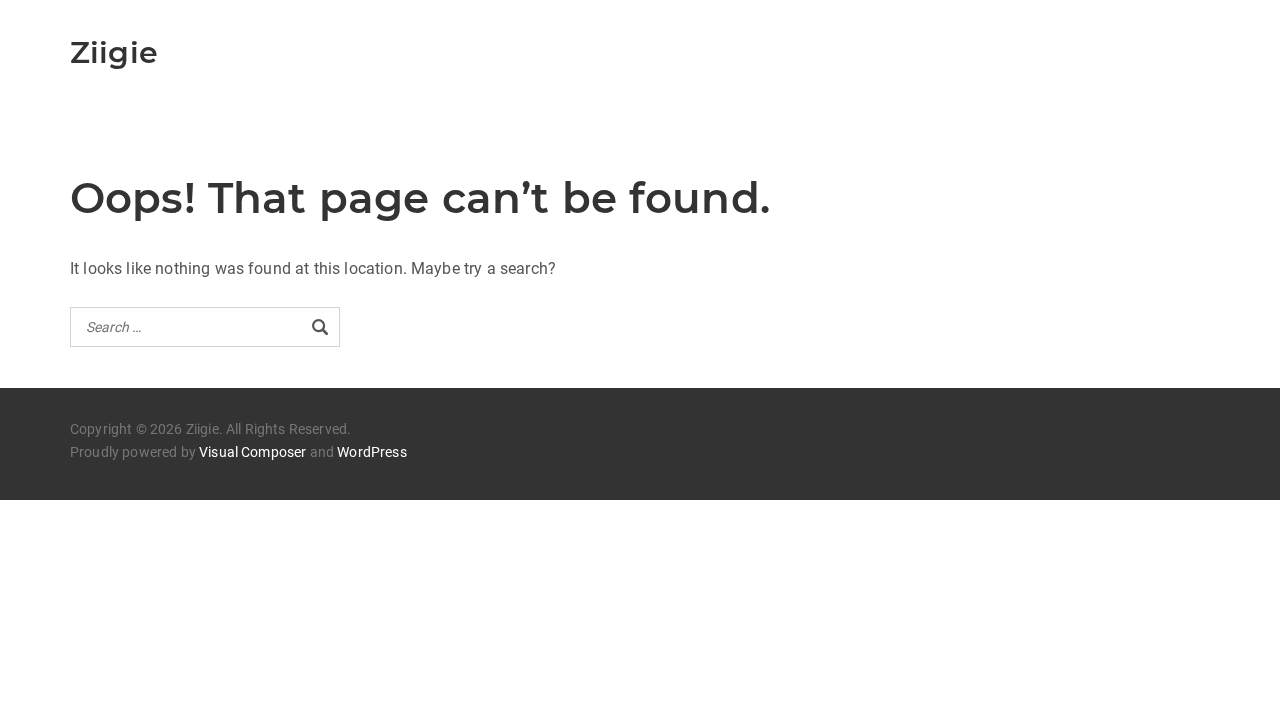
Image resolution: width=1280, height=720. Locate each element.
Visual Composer (252, 452)
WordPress (371, 452)
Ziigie (114, 52)
